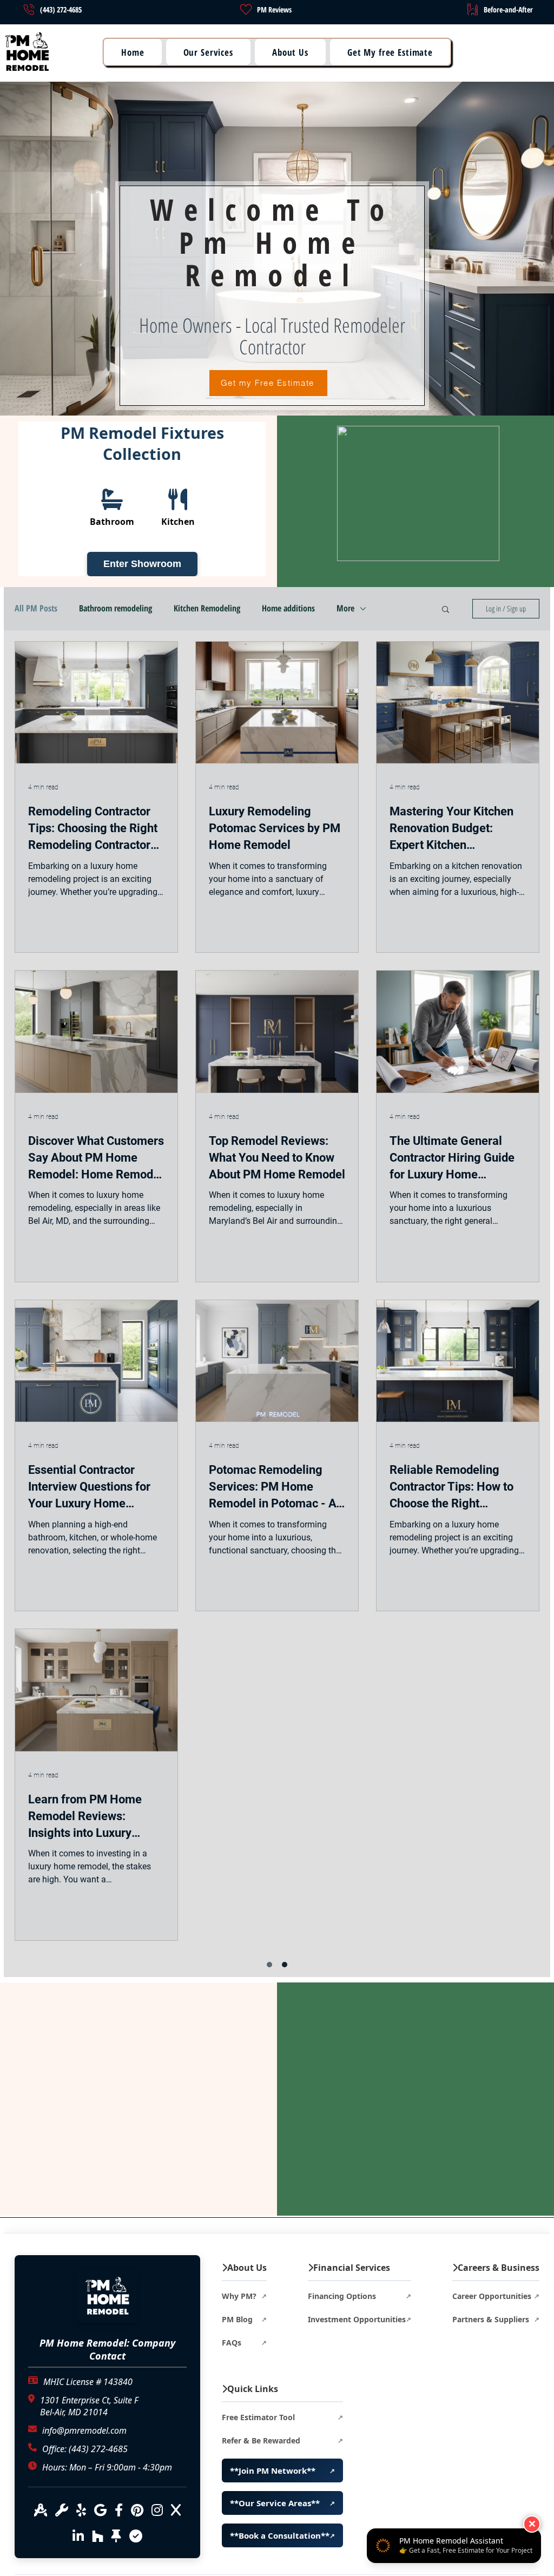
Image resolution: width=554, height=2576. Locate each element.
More (345, 608)
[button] (133, 52)
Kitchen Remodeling (207, 608)
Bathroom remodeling (116, 608)
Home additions (288, 608)
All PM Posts (36, 608)
